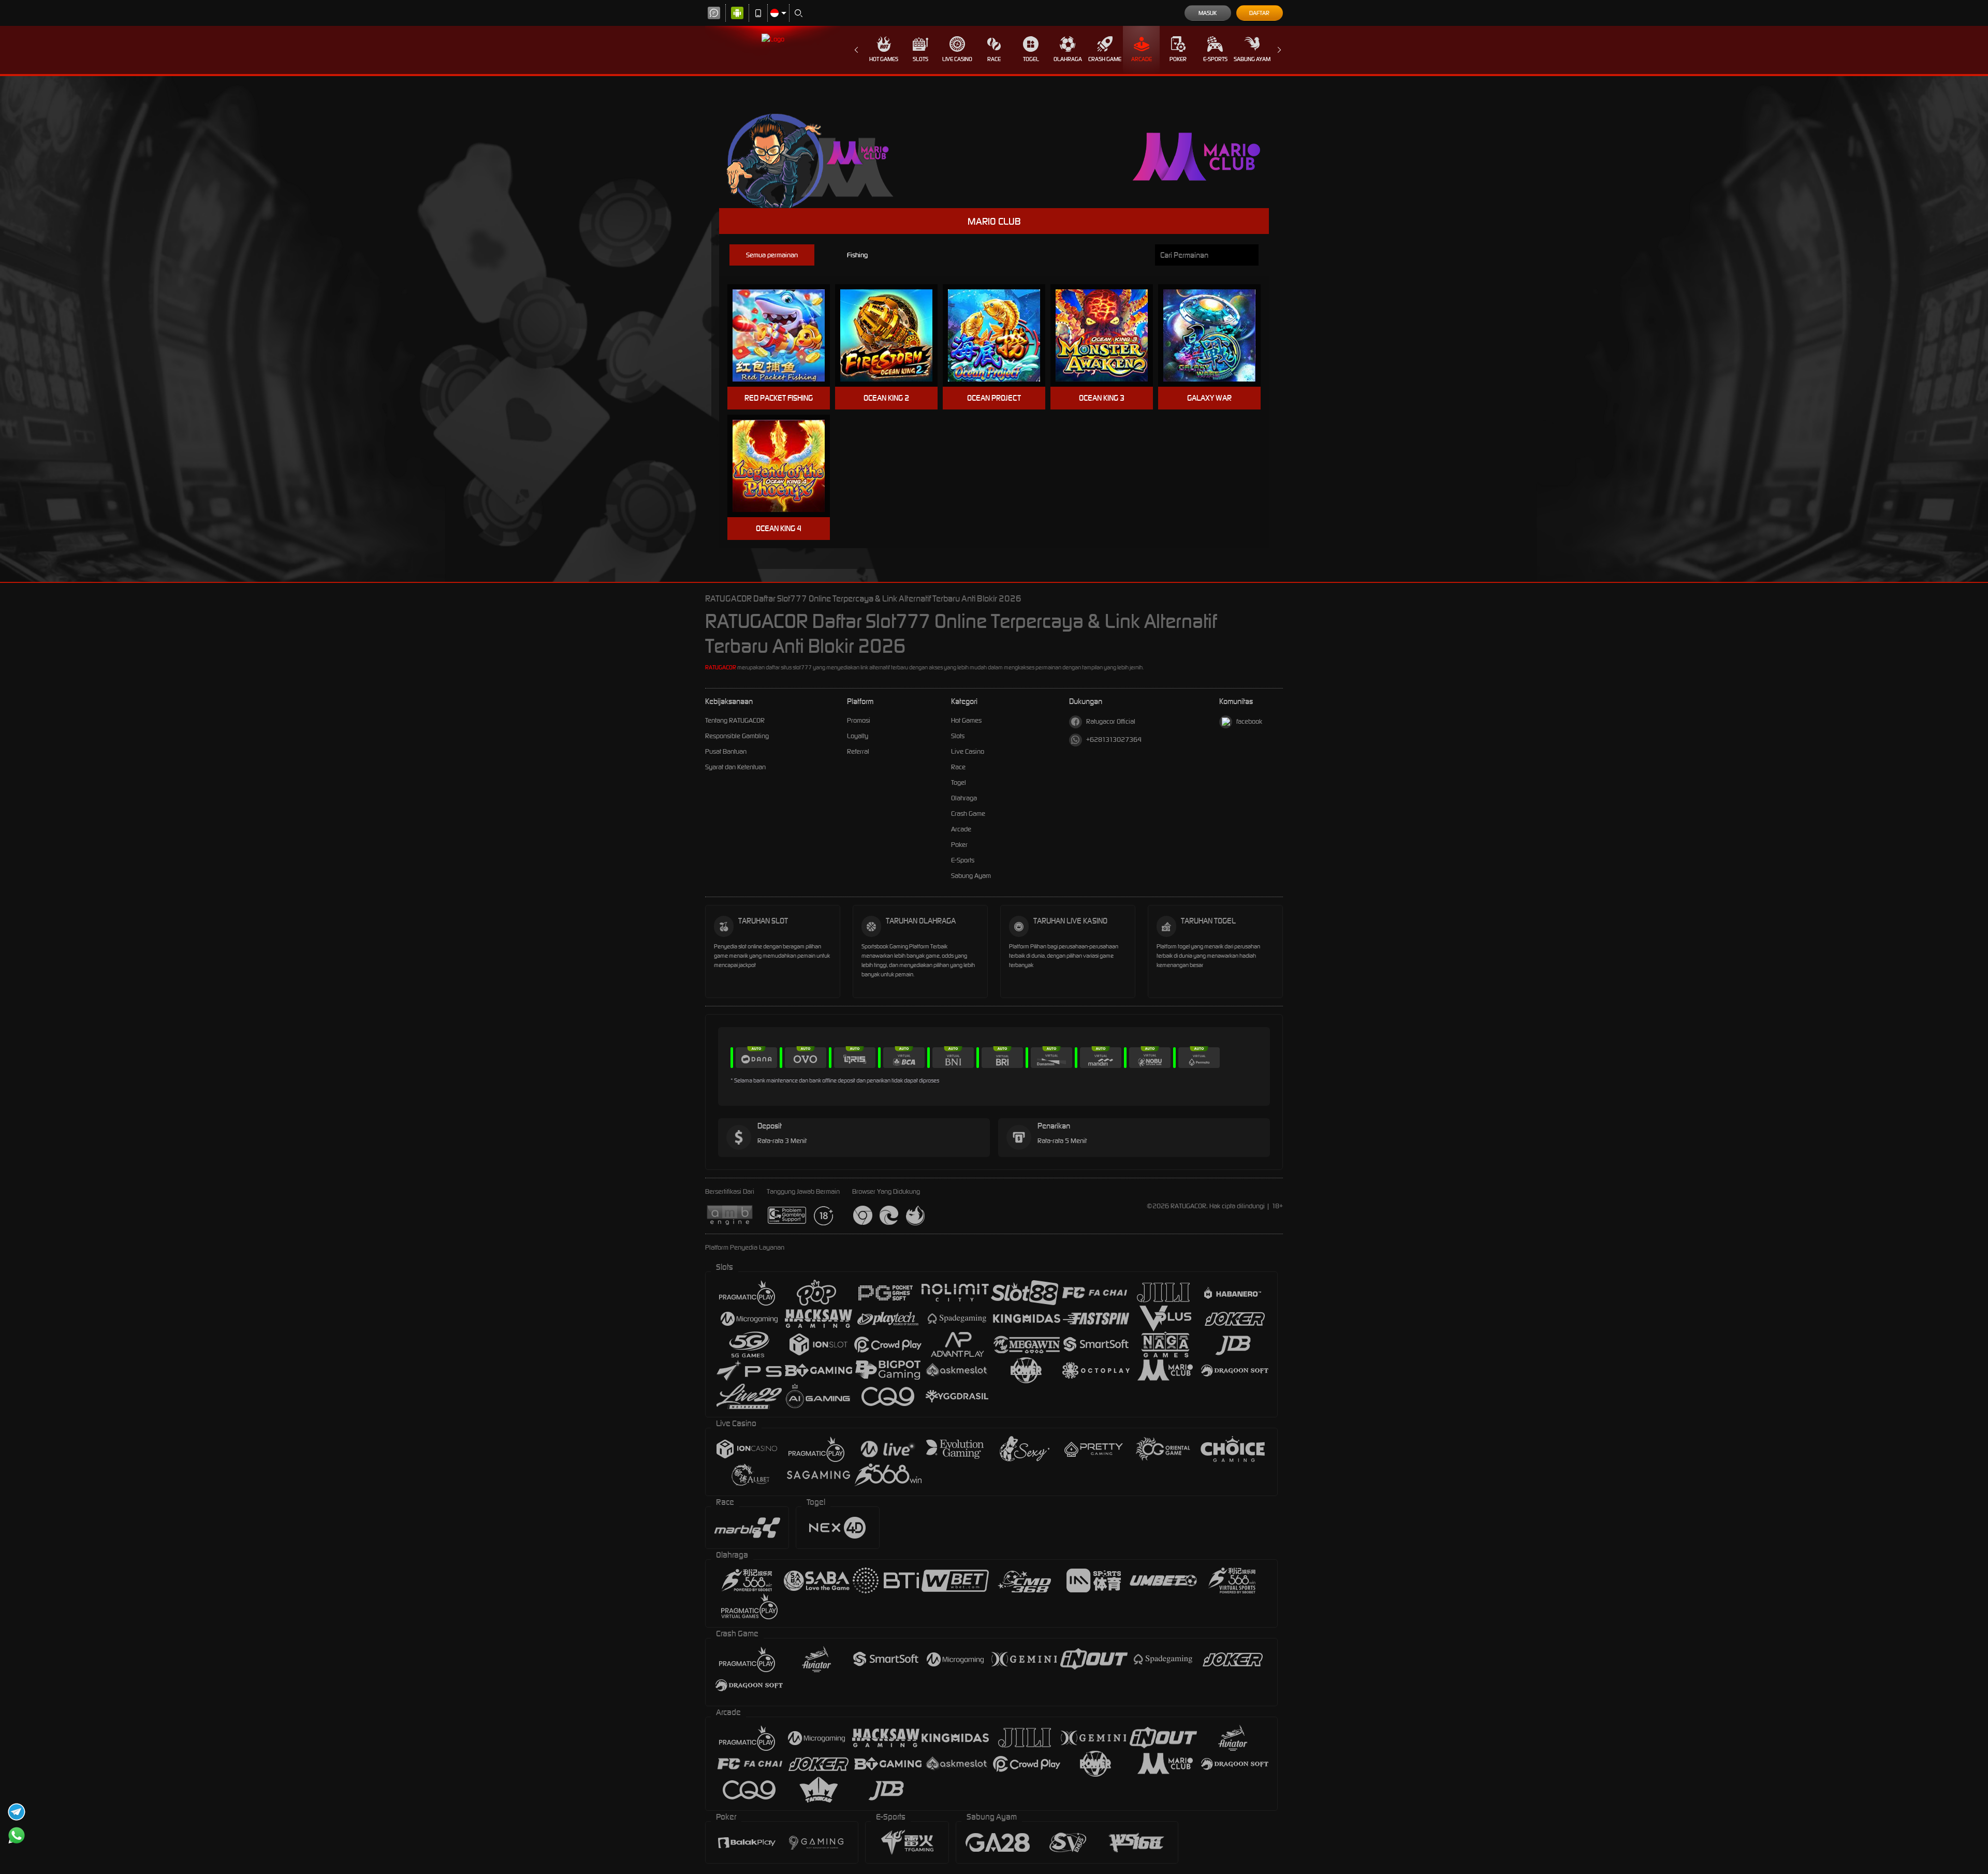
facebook (1249, 721)
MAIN (785, 336)
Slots (920, 59)
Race (994, 59)
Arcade (1142, 59)
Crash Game (1105, 59)
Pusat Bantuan (726, 751)
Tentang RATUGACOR (735, 720)
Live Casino (957, 59)
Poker (1178, 59)
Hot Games (884, 59)
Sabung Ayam (1252, 59)
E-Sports (1215, 59)
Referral (858, 751)
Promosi (859, 720)
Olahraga (1068, 59)
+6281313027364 (1114, 740)
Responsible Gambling (737, 736)
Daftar (1259, 13)
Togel (1031, 59)
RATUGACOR (721, 667)
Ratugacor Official (1111, 721)
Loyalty (858, 736)
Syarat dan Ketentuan (735, 767)
